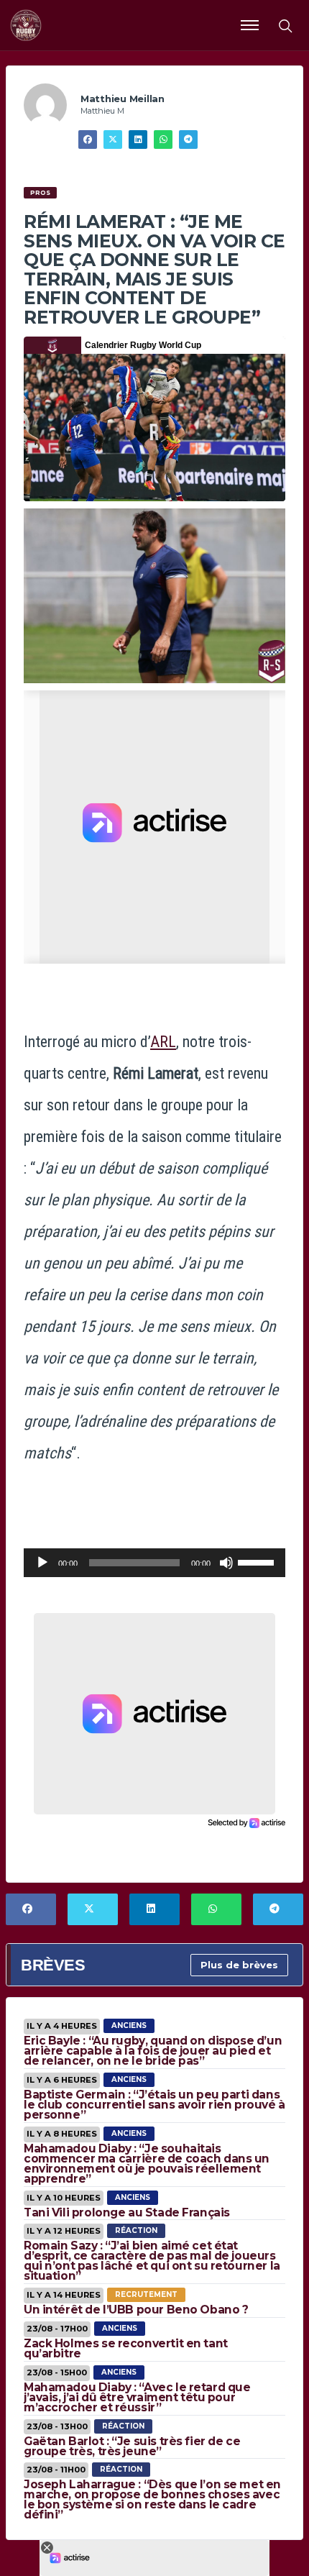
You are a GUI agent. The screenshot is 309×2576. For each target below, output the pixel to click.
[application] (154, 1563)
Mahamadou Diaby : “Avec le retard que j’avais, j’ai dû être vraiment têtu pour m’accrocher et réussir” (137, 2397)
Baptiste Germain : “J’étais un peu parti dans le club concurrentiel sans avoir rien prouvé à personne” (154, 2105)
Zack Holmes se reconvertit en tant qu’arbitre (126, 2348)
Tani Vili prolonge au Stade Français (127, 2212)
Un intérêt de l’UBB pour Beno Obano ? (136, 2310)
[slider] (258, 1561)
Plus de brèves (239, 1965)
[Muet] (226, 1563)
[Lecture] (42, 1563)
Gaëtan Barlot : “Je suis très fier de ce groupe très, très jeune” (132, 2446)
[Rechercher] (285, 25)
